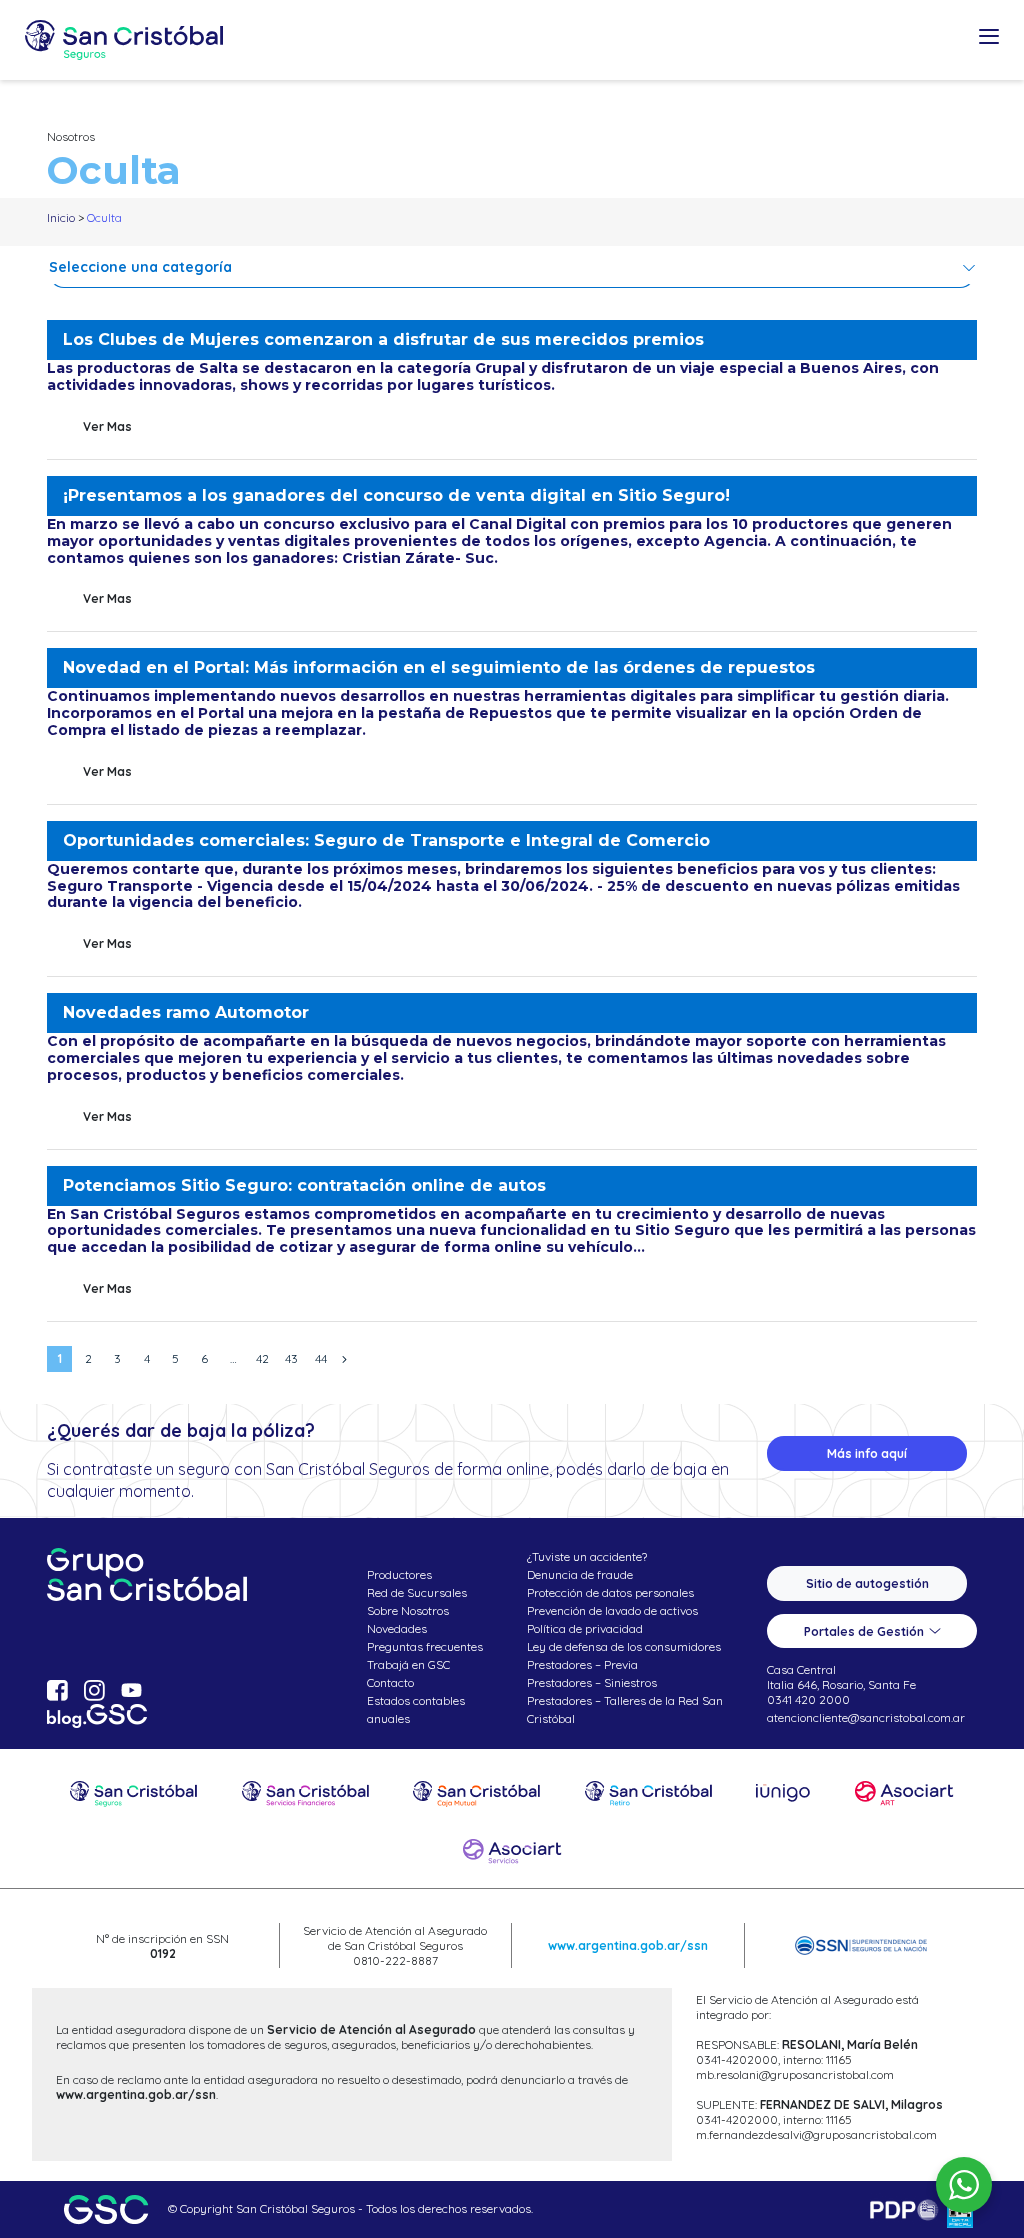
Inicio (61, 217)
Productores (399, 1574)
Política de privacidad (585, 1628)
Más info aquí (867, 1453)
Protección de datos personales (610, 1592)
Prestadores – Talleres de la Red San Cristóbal (625, 1709)
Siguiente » (344, 1359)
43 (291, 1358)
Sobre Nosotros (408, 1610)
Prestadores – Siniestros (592, 1682)
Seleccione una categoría (140, 267)
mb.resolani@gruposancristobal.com (795, 2074)
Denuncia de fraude (580, 1574)
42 (262, 1358)
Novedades (397, 1628)
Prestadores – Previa (582, 1664)
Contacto (390, 1682)
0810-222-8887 (395, 1960)
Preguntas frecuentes (425, 1646)
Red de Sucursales (417, 1592)
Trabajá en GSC (408, 1664)
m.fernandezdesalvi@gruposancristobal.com (816, 2134)
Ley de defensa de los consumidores (624, 1646)
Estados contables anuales (416, 1709)
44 (321, 1358)
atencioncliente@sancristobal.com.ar (866, 1717)
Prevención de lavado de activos (612, 1610)
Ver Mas (107, 426)
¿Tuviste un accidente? (587, 1556)
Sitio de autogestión (867, 1583)
